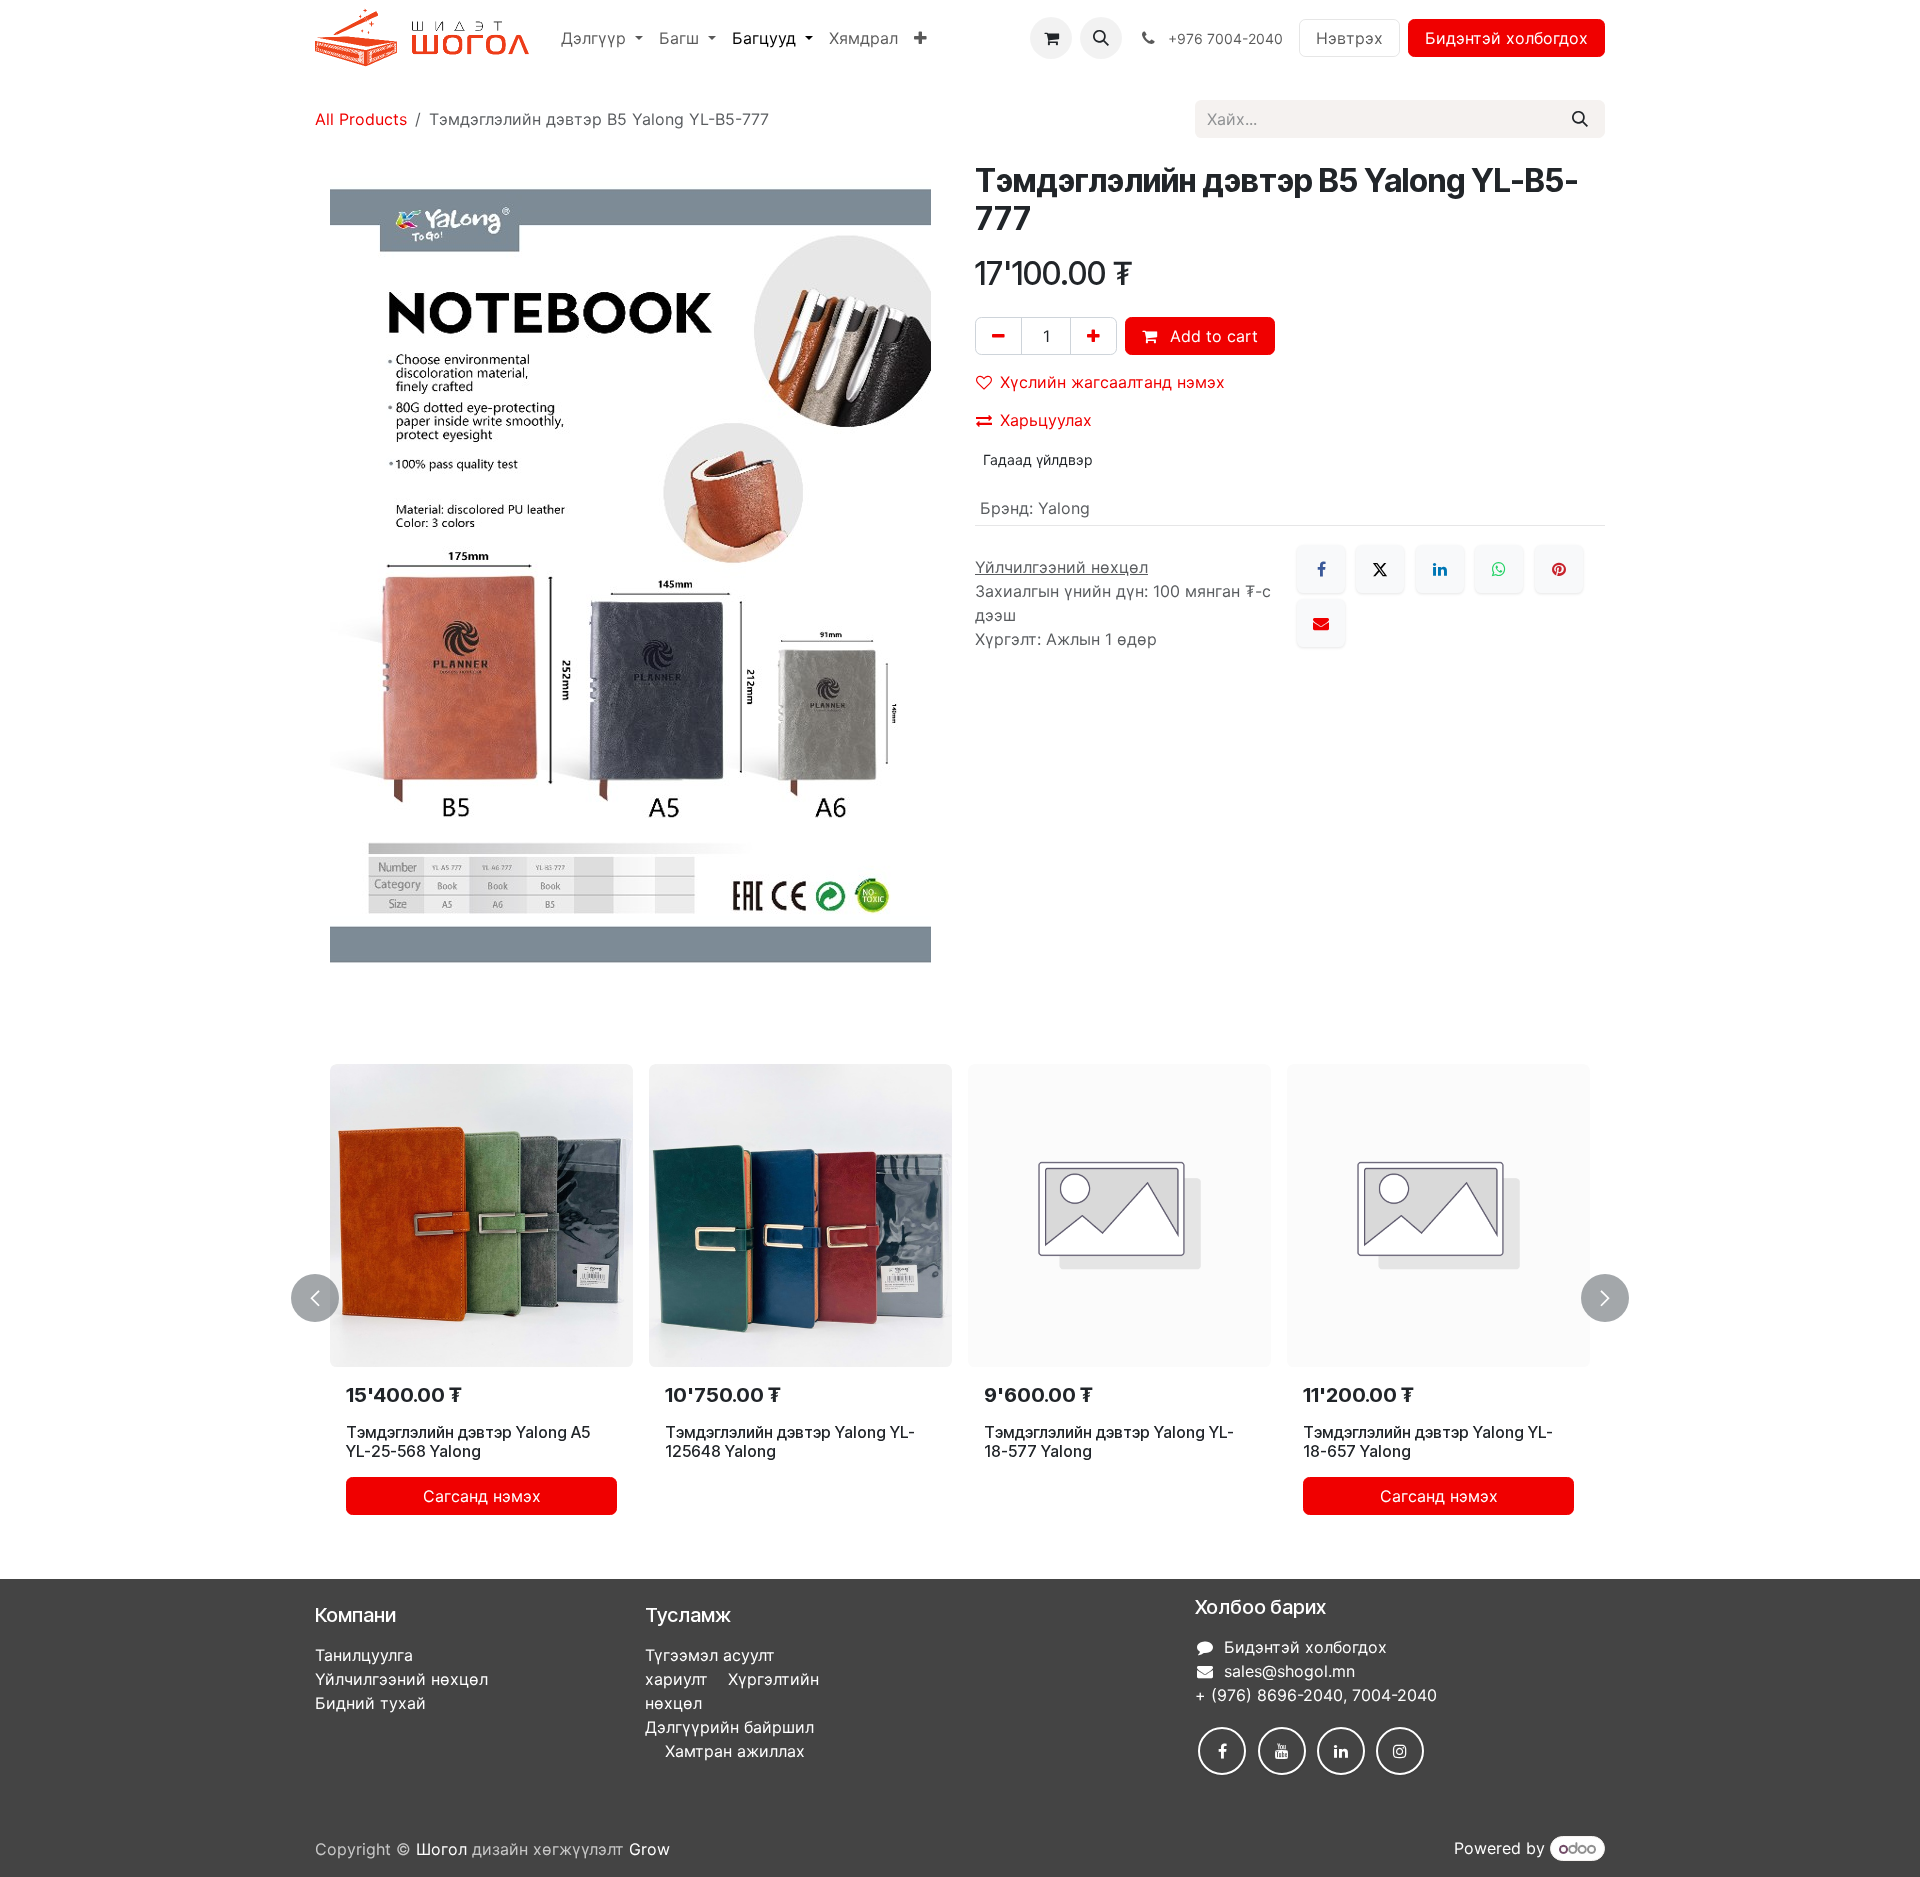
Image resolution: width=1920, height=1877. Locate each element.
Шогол (441, 1849)
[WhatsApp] (1499, 569)
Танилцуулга (364, 1655)
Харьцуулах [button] (1046, 420)
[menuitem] (602, 38)
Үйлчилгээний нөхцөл (401, 1679)
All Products (361, 119)
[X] (1380, 569)
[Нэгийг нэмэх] (1093, 336)
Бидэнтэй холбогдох (1506, 38)
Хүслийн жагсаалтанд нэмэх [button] (1112, 382)
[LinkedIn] (1440, 569)
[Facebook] (1321, 569)
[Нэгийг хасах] (998, 336)
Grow (649, 1849)
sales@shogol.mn (1289, 1671)
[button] (1101, 38)
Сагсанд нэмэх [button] (482, 1496)
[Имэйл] (1321, 623)
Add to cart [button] (1211, 336)
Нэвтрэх (1349, 38)
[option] (960, 1297)
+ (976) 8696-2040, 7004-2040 (1316, 1695)
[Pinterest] (1559, 569)
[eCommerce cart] (1051, 38)
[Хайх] (1580, 119)
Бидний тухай (370, 1703)
